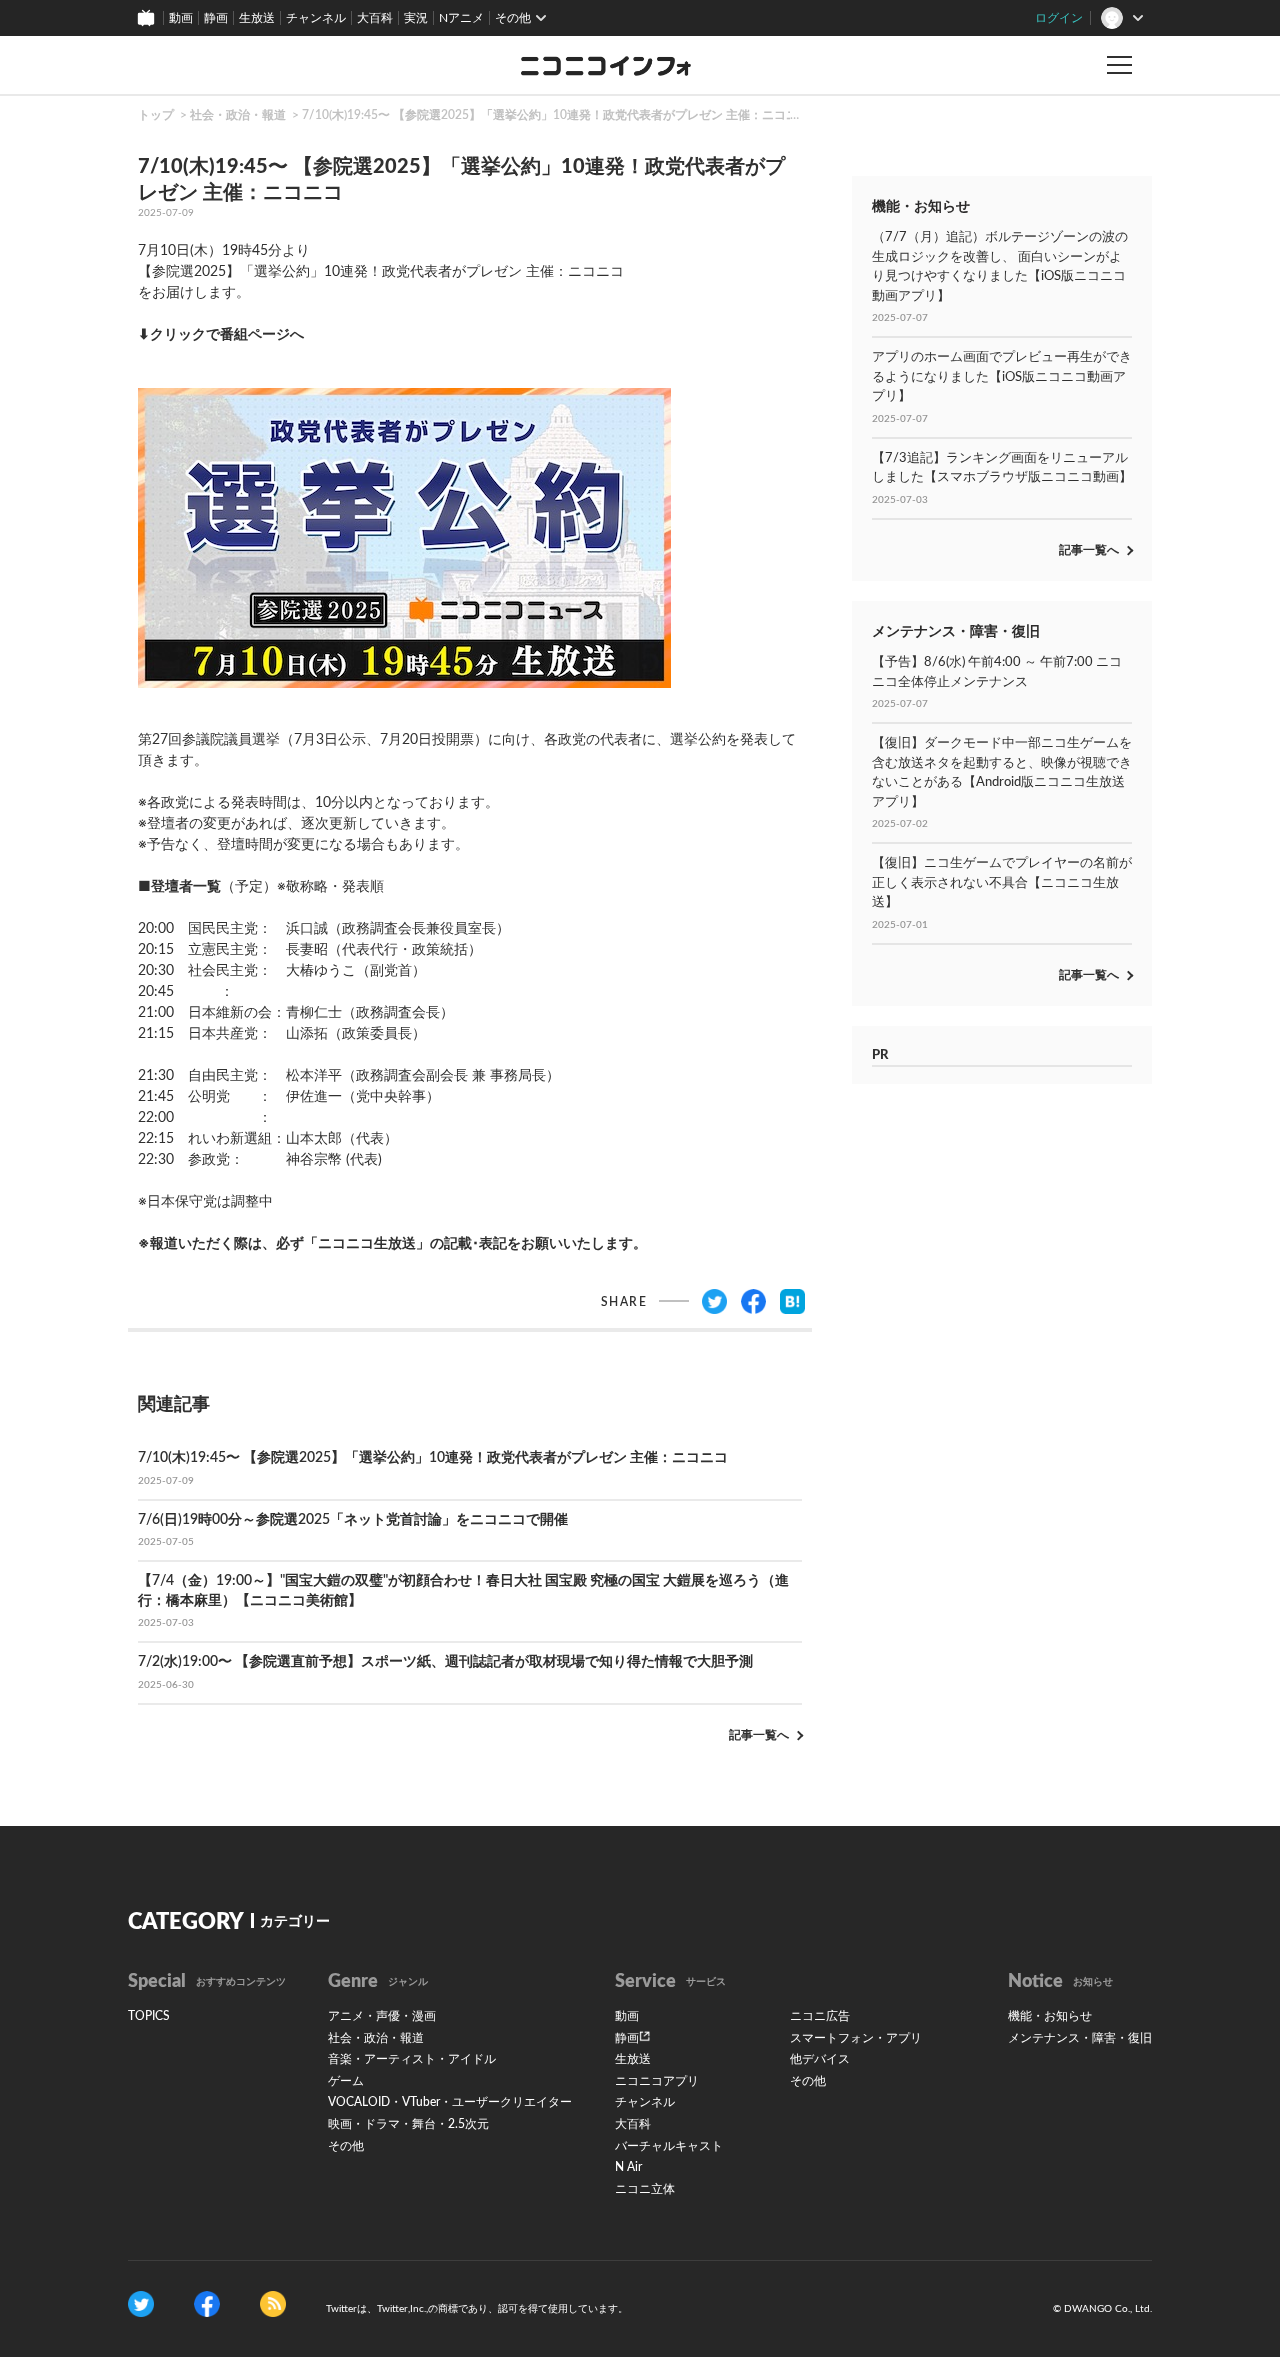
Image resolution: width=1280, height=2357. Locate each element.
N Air (628, 2167)
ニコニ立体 (645, 2189)
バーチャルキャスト (669, 2146)
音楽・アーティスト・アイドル (412, 2059)
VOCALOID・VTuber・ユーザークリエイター (450, 2102)
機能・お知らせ (1050, 2016)
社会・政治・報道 (238, 115)
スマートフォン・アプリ (856, 2038)
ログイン (1059, 18)
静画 (216, 18)
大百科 (375, 18)
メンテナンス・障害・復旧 (1080, 2038)
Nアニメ (461, 18)
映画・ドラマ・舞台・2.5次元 (408, 2124)
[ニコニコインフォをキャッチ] (273, 2304)
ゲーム (346, 2081)
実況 (416, 18)
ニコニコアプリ (657, 2081)
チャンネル (316, 18)
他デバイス (820, 2059)
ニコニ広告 (820, 2016)
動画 (181, 18)
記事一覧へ (759, 1735)
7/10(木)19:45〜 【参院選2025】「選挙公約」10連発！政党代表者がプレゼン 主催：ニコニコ (556, 115)
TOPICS (149, 2016)
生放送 (257, 18)
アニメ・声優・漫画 (382, 2016)
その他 (346, 2146)
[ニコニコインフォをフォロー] (141, 2304)
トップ (156, 115)
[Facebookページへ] (207, 2304)
